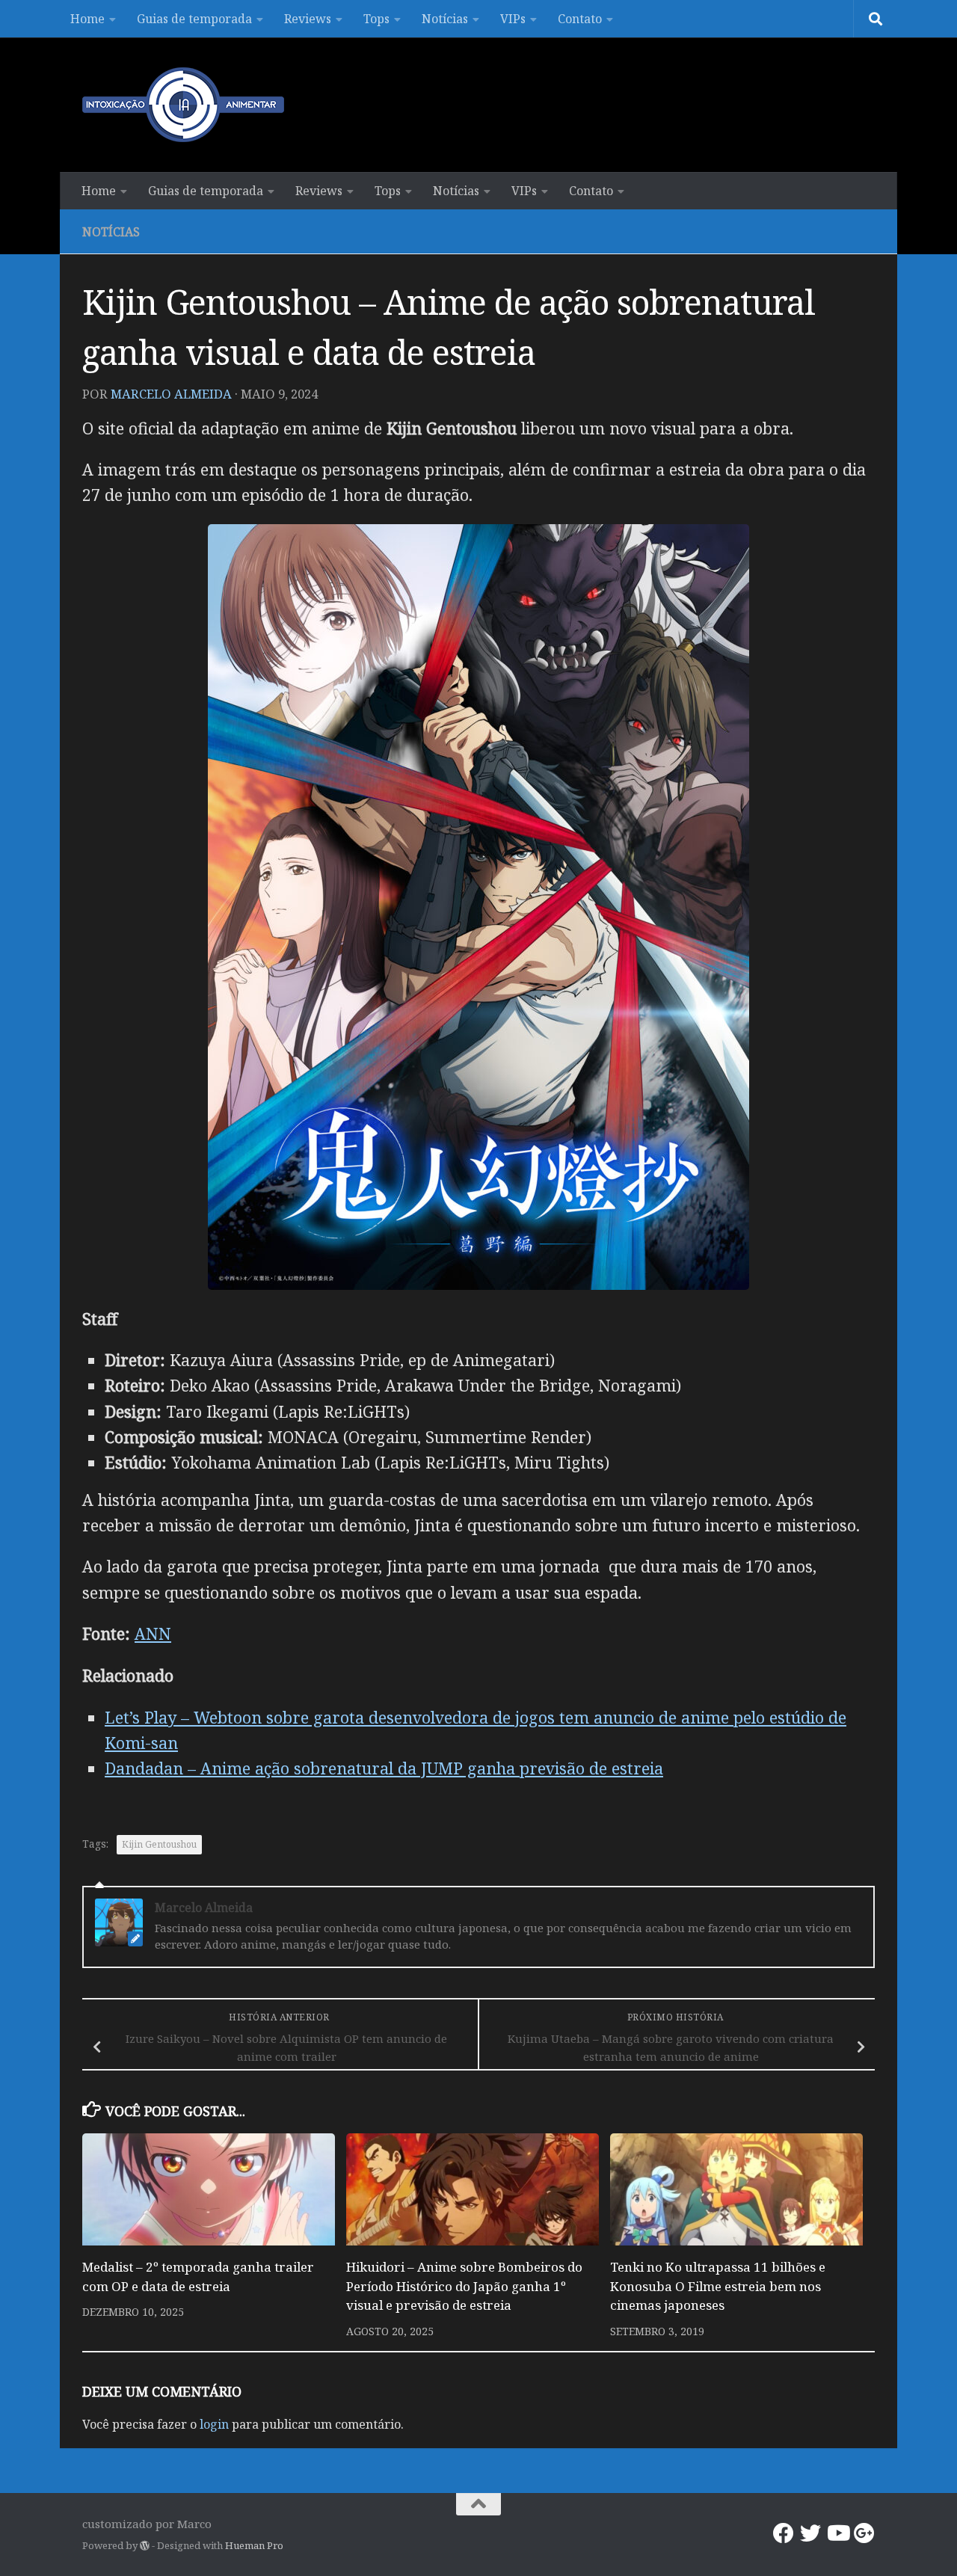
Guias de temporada (194, 19)
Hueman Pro (254, 2545)
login (214, 2424)
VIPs (513, 19)
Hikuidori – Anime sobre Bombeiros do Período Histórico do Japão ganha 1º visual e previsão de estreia (464, 2286)
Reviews (308, 19)
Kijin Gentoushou (159, 1844)
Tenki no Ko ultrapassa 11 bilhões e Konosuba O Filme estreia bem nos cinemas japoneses (718, 2286)
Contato (580, 19)
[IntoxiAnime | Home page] (183, 105)
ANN (153, 1633)
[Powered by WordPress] (145, 2546)
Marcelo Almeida (171, 394)
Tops (376, 19)
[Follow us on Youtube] (837, 2533)
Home (87, 19)
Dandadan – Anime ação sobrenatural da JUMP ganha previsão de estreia (384, 1768)
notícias (111, 232)
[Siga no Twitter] (810, 2533)
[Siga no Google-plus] (864, 2533)
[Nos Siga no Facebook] (784, 2533)
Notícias (445, 19)
